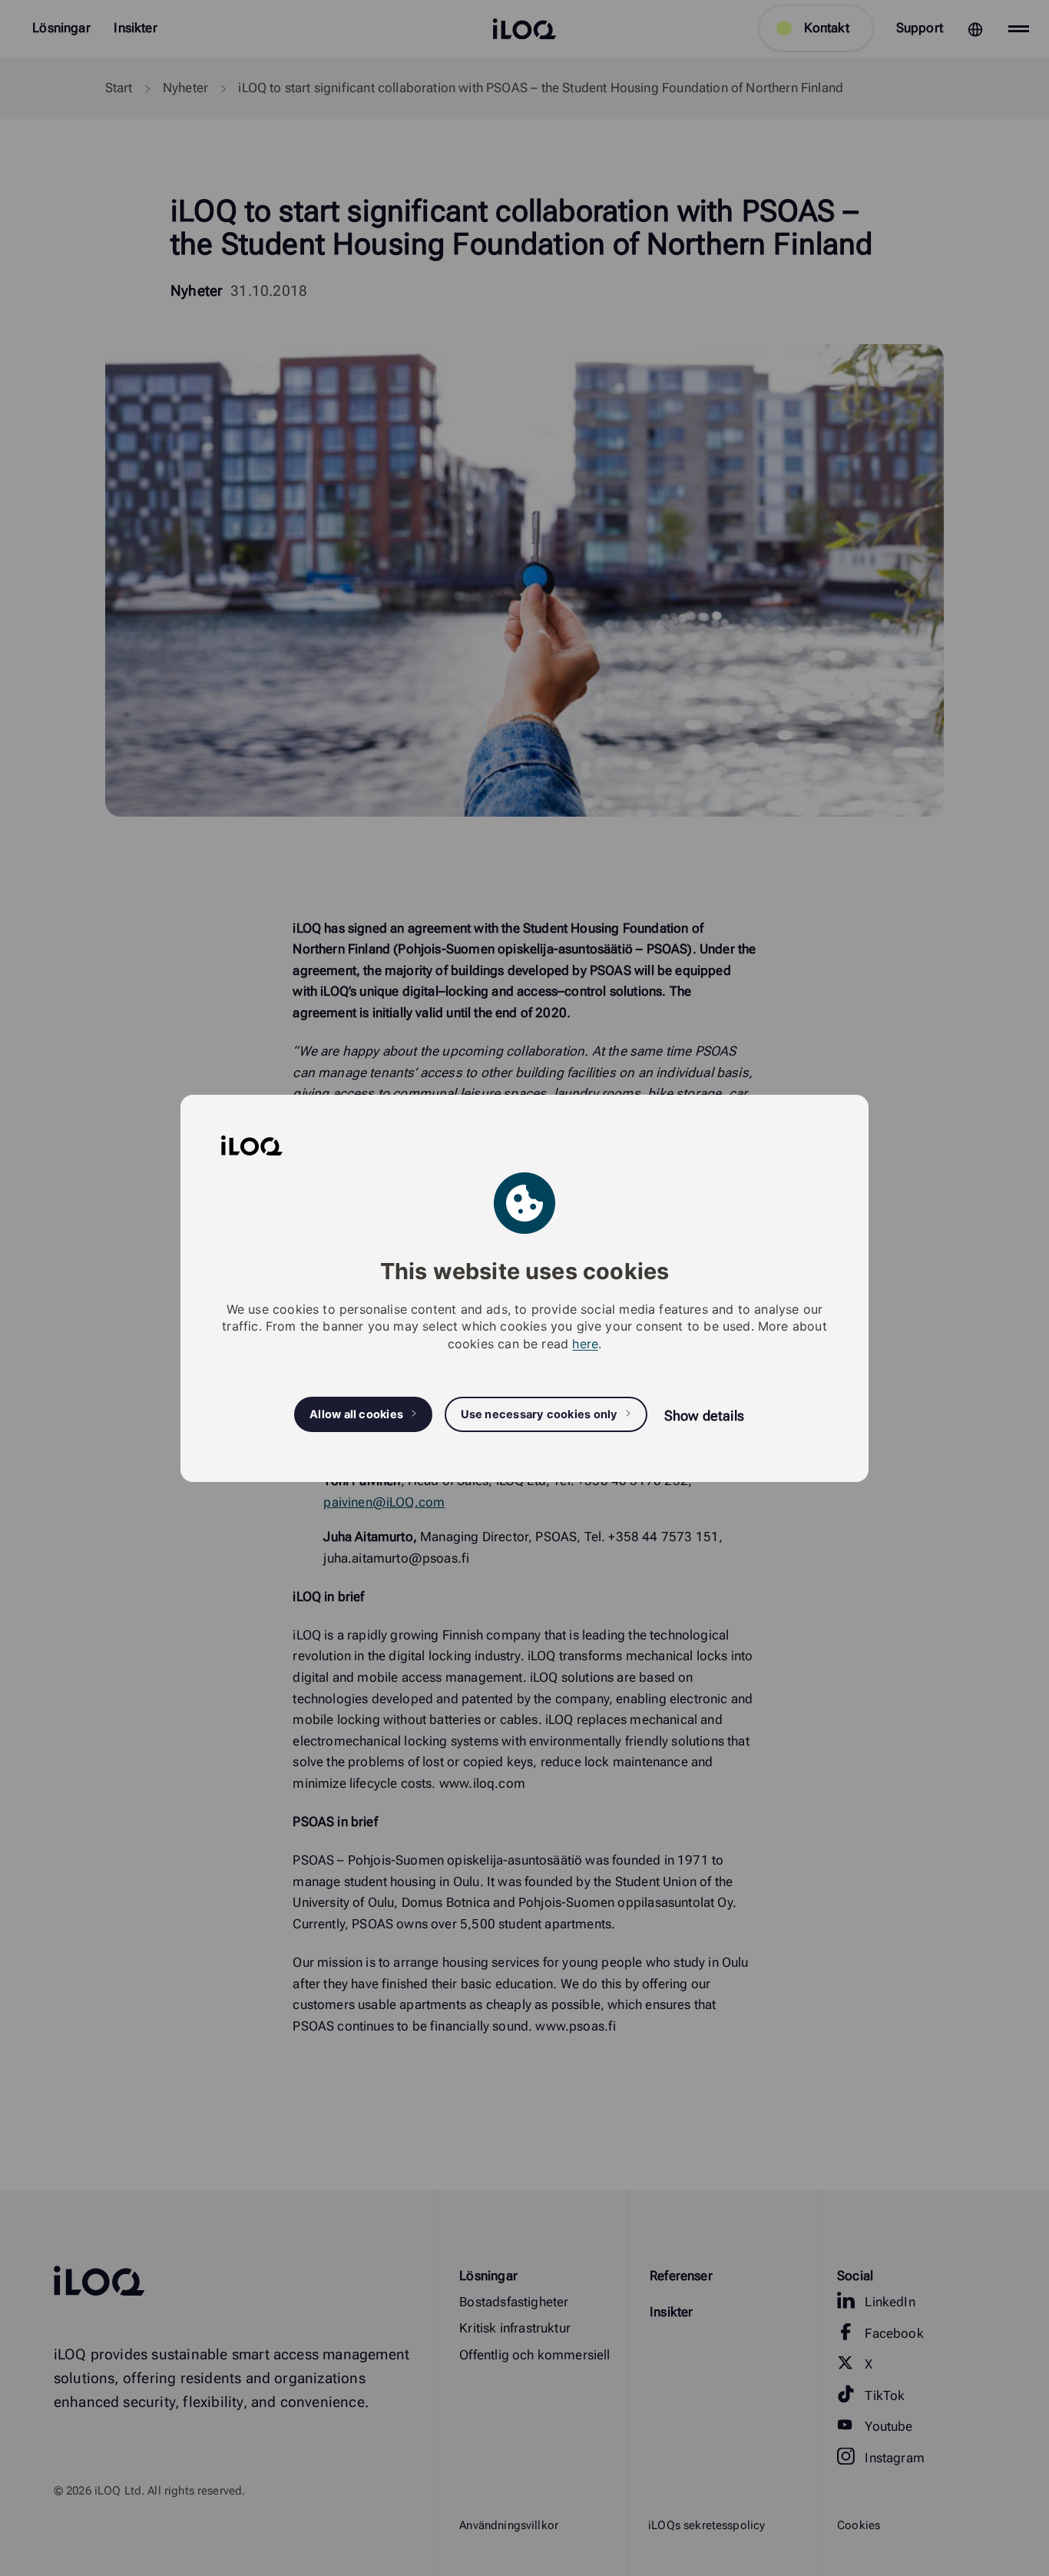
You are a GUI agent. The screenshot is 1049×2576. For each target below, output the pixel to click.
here (585, 1343)
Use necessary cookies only (539, 1414)
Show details (704, 1415)
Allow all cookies (356, 1414)
